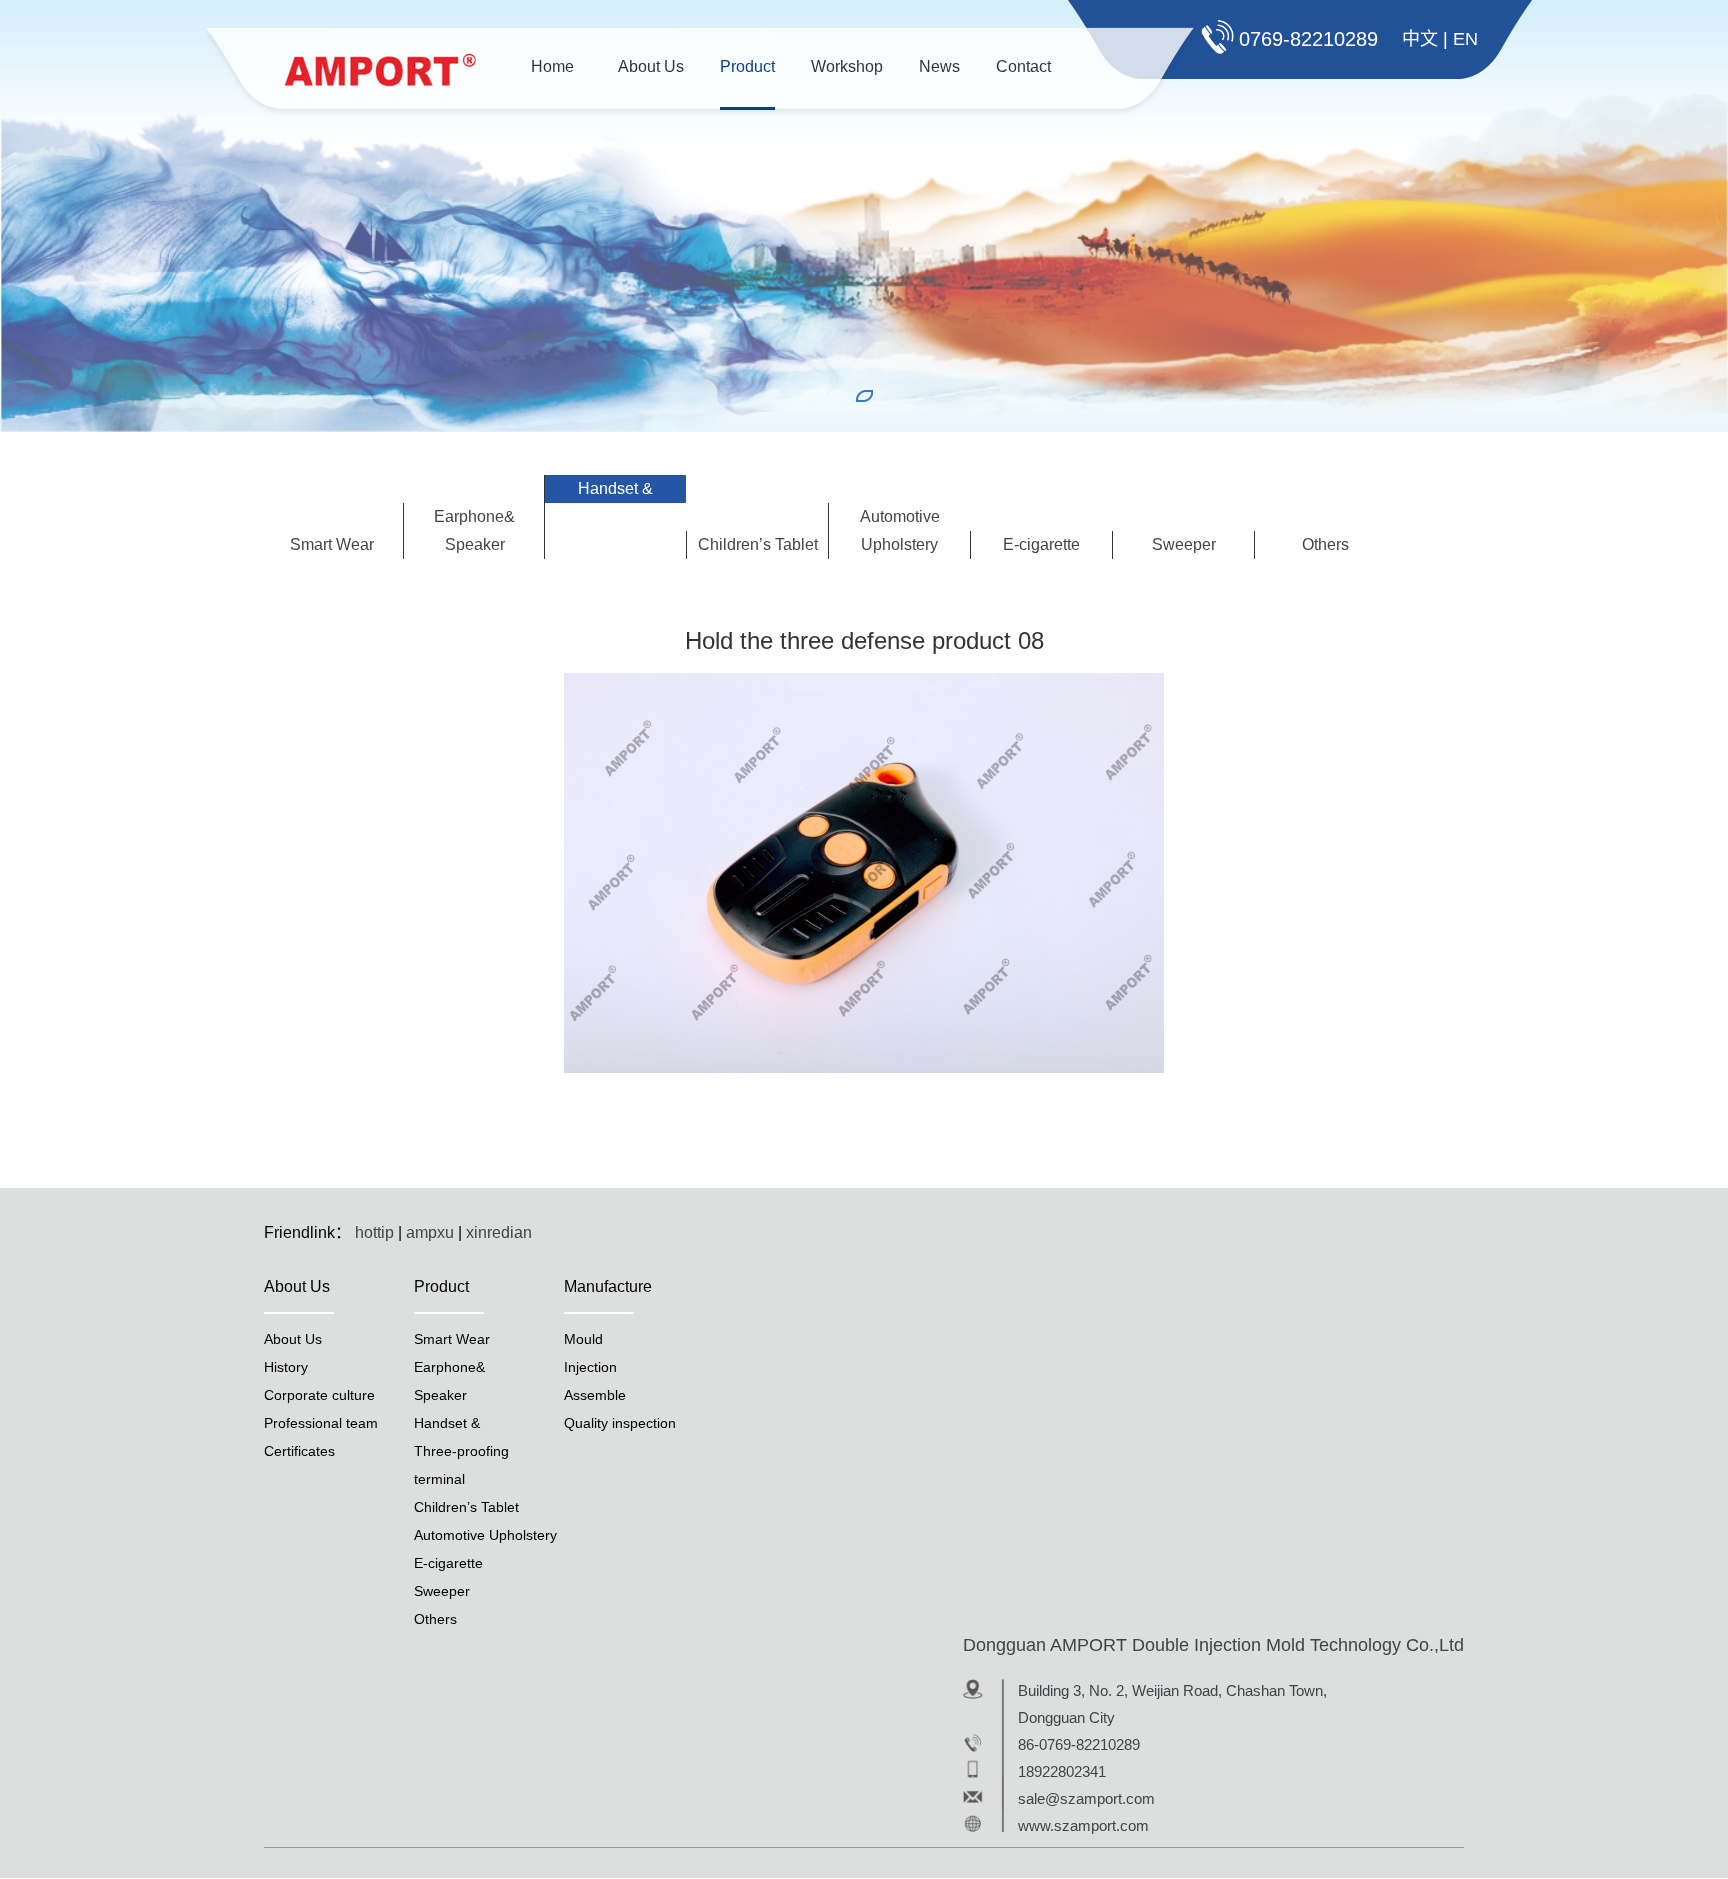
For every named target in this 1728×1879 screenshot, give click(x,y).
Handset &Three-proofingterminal (615, 516)
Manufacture (608, 1286)
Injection (590, 1367)
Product (747, 66)
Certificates (299, 1451)
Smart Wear (332, 544)
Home (552, 66)
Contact (1023, 66)
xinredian (499, 1232)
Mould (583, 1339)
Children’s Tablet (758, 544)
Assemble (595, 1395)
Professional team (321, 1423)
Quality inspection (620, 1423)
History (286, 1367)
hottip (374, 1232)
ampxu (430, 1232)
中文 (1420, 39)
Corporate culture (319, 1395)
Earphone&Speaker (474, 530)
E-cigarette (1041, 544)
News (939, 66)
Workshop (847, 66)
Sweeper (1184, 544)
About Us (651, 66)
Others (1325, 544)
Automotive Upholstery (900, 530)
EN (1465, 39)
